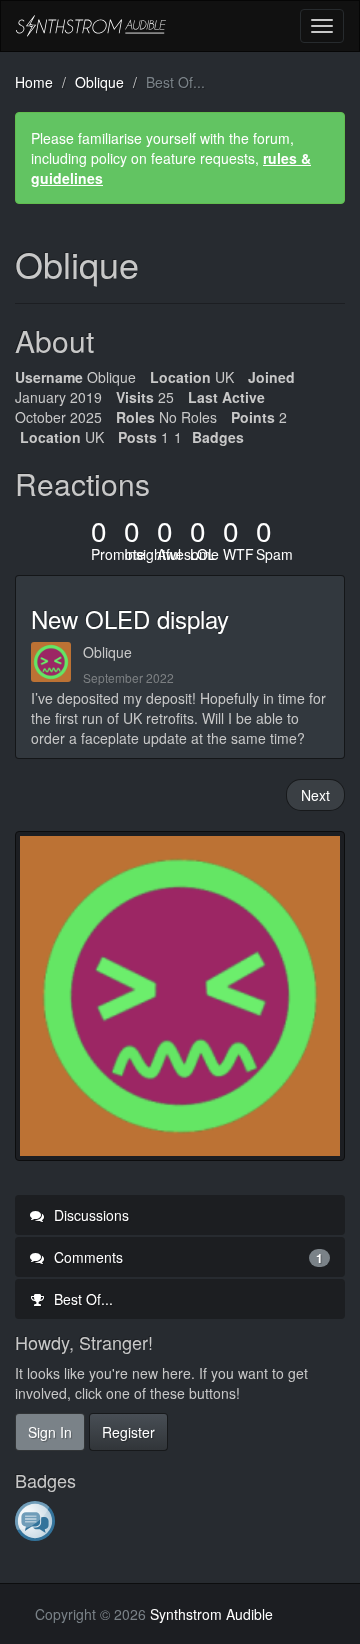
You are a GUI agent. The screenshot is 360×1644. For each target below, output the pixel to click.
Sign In (50, 1432)
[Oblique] (57, 662)
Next (315, 795)
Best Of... (81, 1299)
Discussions (89, 1215)
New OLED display (130, 618)
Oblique (107, 652)
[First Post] (36, 1520)
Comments (186, 1257)
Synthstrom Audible (91, 26)
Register (128, 1432)
